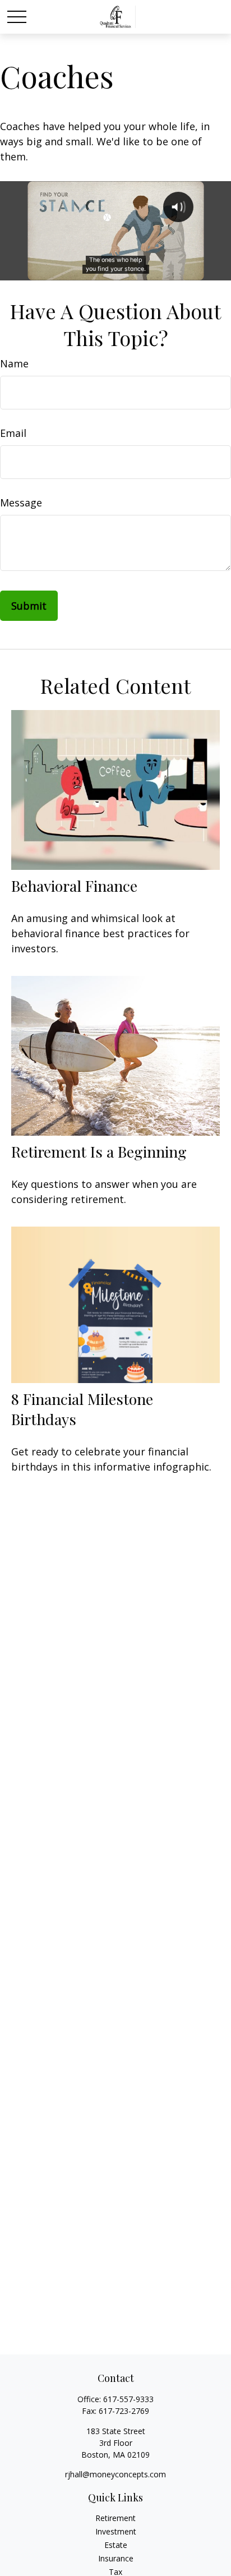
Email (13, 433)
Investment (116, 2531)
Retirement (115, 2518)
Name (14, 363)
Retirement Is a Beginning (99, 1151)
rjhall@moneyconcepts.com (115, 2474)
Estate (116, 2545)
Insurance (116, 2558)
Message (21, 503)
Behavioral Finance (74, 886)
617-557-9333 (128, 2399)
